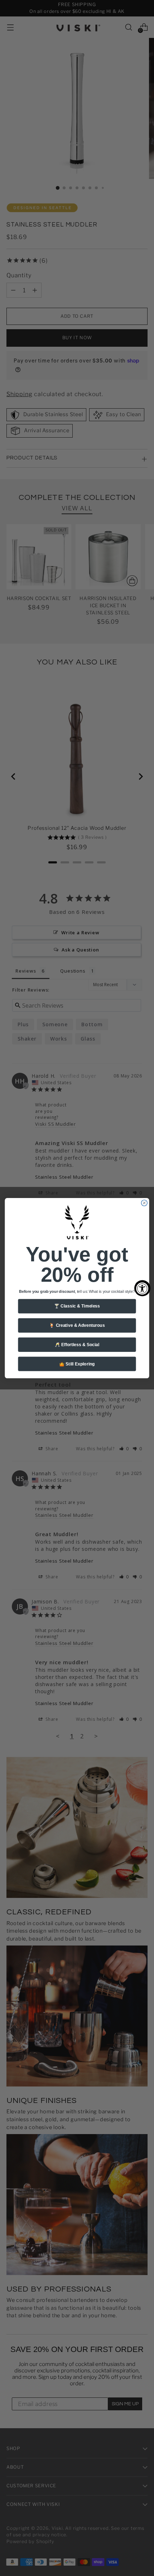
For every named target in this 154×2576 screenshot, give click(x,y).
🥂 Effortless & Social (77, 1345)
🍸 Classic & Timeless (77, 1306)
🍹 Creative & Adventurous (77, 1325)
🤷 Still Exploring (77, 1364)
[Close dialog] (144, 1203)
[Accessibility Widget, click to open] (142, 1288)
